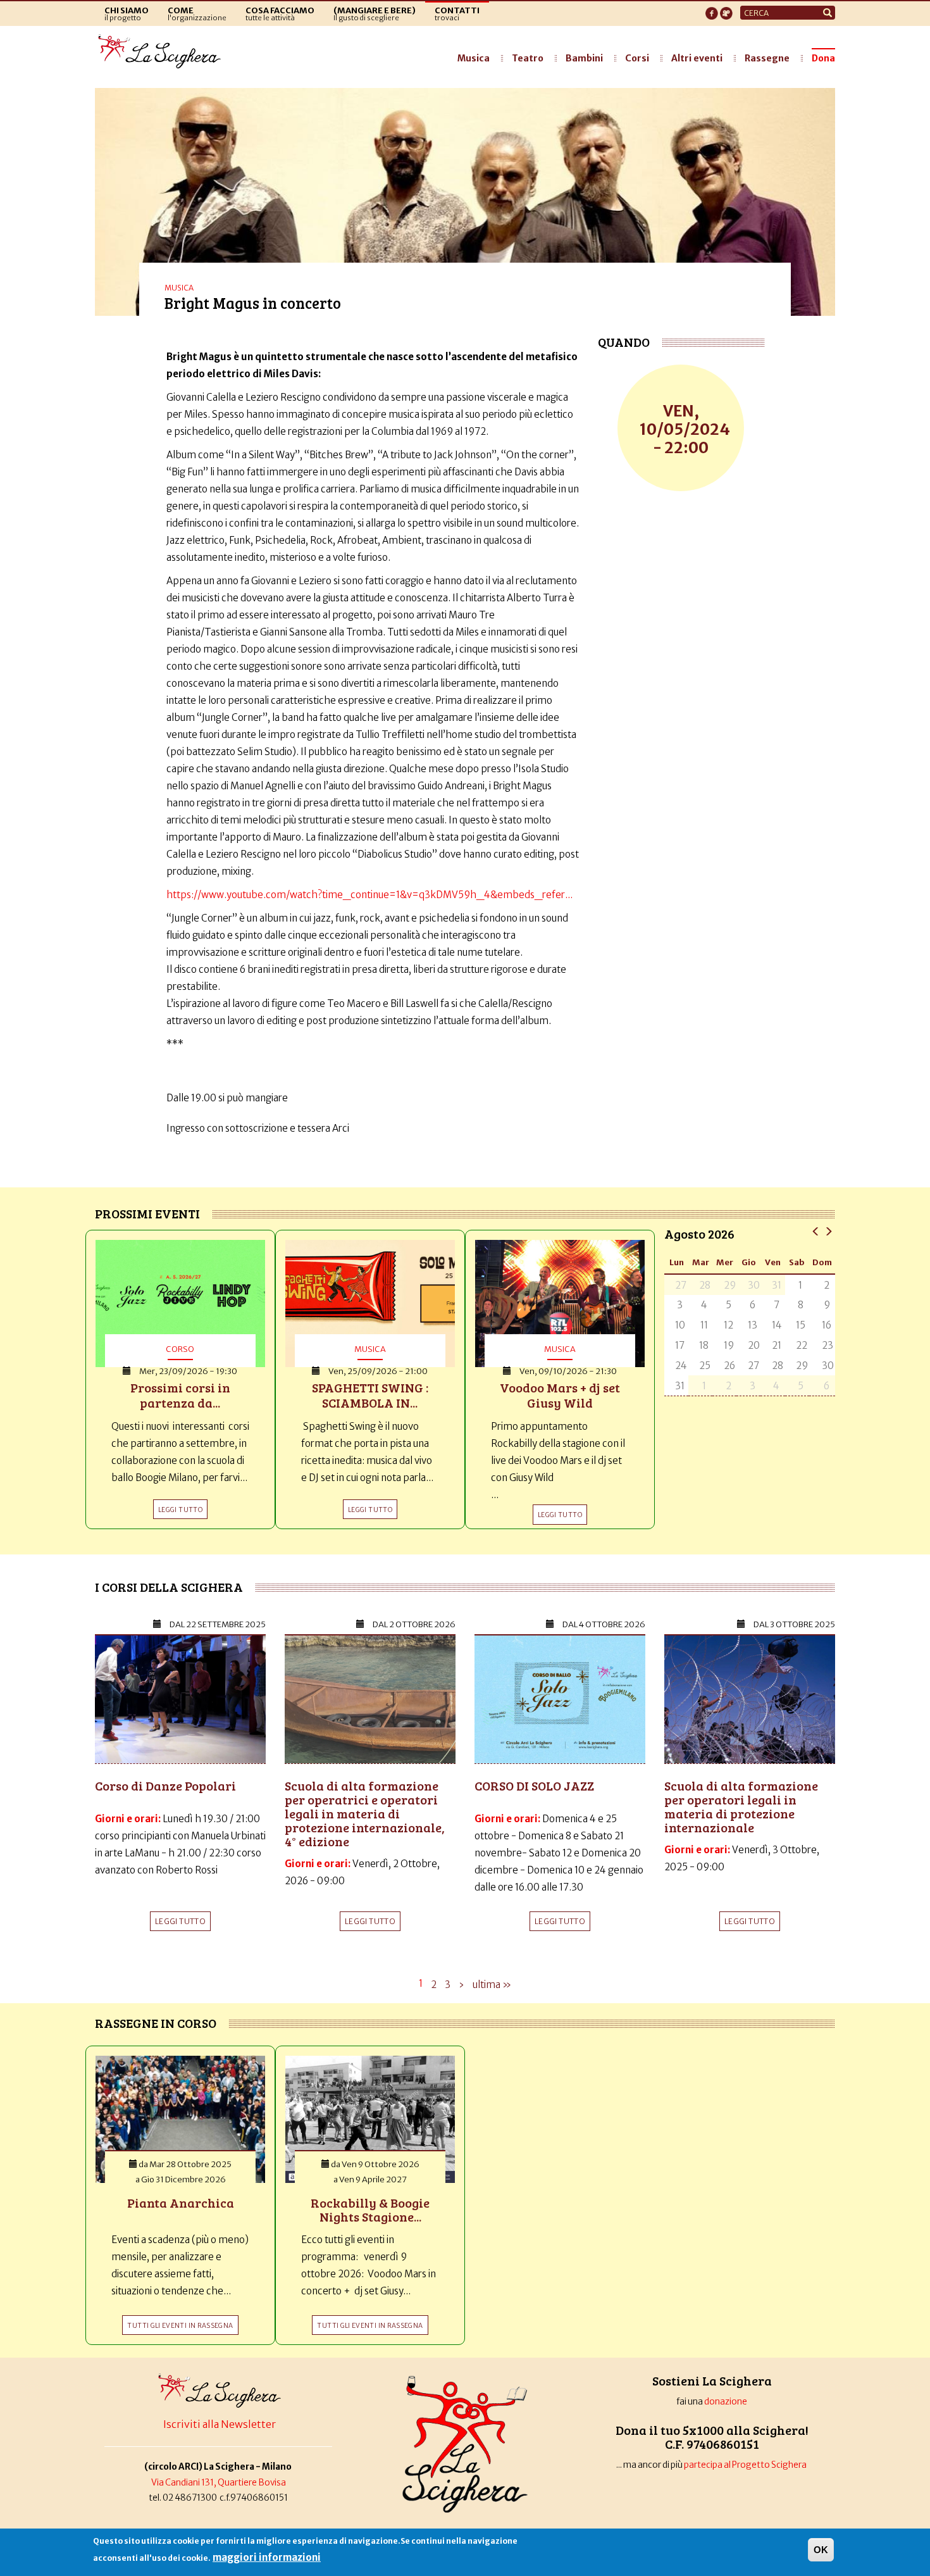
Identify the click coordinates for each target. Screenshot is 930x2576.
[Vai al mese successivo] (828, 1231)
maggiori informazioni (267, 2557)
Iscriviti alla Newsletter (220, 2424)
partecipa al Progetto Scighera (746, 2465)
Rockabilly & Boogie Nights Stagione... (370, 2210)
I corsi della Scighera (169, 1587)
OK (821, 2550)
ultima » (492, 1985)
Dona (823, 58)
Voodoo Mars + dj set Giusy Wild (560, 1395)
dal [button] (218, 1624)
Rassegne (767, 58)
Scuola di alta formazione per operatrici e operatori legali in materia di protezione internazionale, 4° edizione (365, 1813)
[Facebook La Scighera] (712, 9)
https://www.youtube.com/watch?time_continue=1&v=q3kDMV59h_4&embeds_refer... (369, 895)
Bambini (584, 58)
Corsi (637, 58)
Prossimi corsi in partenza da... (180, 1395)
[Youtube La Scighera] (726, 9)
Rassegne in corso (156, 2023)
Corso (180, 1349)
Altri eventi (697, 58)
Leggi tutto (180, 1921)
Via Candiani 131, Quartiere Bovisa (219, 2483)
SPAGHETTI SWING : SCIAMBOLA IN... (370, 1395)
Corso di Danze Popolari (165, 1785)
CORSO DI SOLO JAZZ (534, 1785)
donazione (726, 2402)
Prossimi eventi (147, 1213)
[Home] (163, 52)
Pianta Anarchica (181, 2203)
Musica (474, 58)
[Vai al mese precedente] (816, 1231)
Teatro (528, 58)
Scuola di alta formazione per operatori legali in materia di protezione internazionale (741, 1806)
